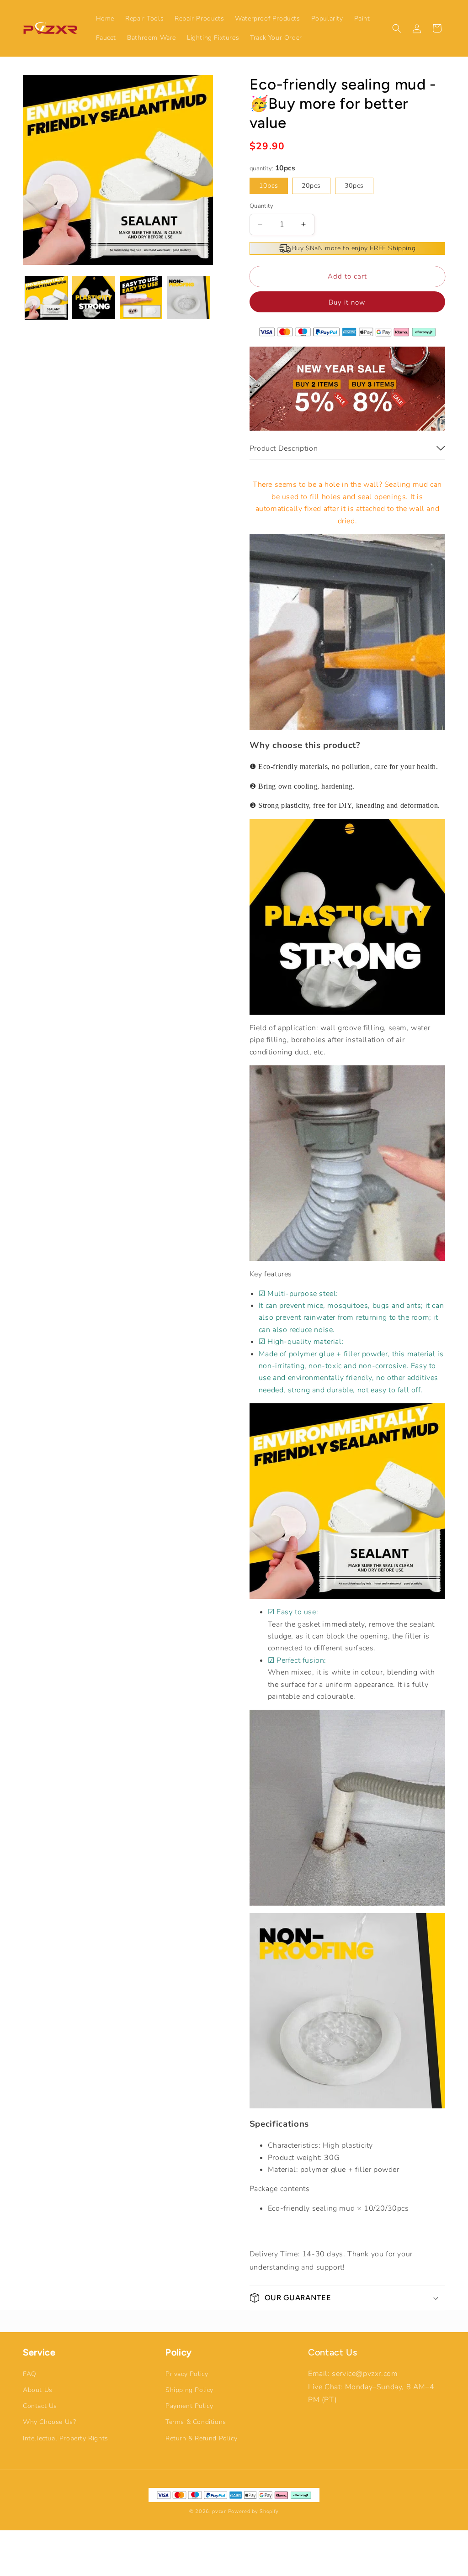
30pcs (354, 186)
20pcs (311, 186)
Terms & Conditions (196, 2422)
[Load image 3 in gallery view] (141, 298)
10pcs (269, 186)
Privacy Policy (187, 2374)
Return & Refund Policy (201, 2438)
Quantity (261, 206)
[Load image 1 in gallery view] (46, 298)
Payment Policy (189, 2406)
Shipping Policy (189, 2390)
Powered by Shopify (254, 2511)
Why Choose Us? (49, 2422)
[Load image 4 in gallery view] (188, 298)
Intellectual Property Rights (66, 2438)
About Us (38, 2390)
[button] (397, 28)
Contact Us (40, 2406)
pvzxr (219, 2511)
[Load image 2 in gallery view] (93, 298)
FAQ (30, 2374)
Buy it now (347, 302)
